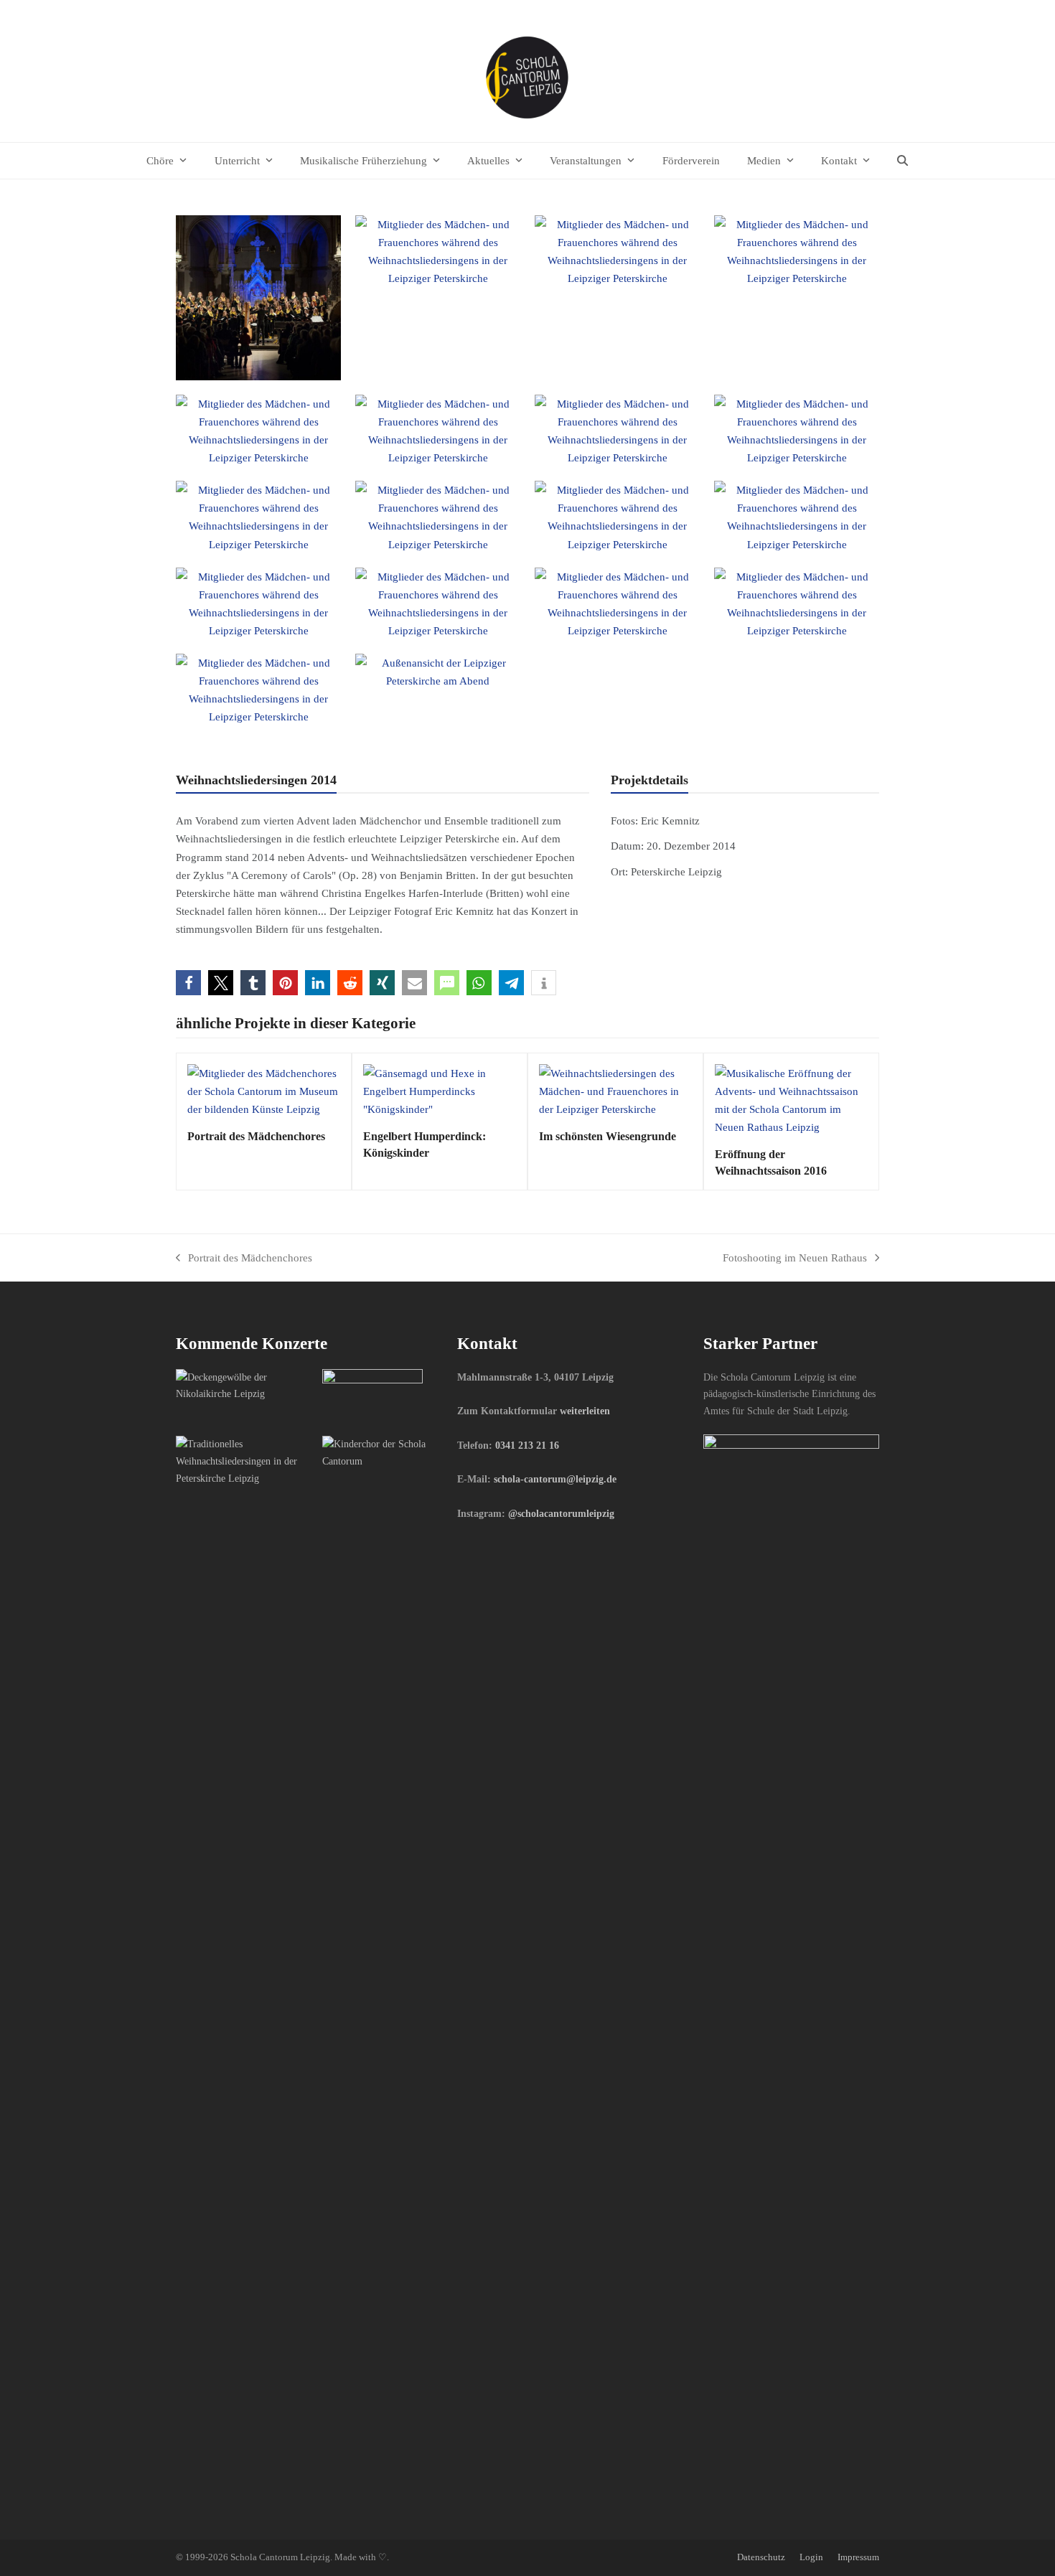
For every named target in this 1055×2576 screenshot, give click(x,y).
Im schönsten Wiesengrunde (608, 1136)
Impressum (858, 2557)
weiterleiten (585, 1411)
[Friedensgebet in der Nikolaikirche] (244, 1385)
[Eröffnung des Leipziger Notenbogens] (372, 1396)
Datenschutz (761, 2557)
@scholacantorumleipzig (561, 1513)
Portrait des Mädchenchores (256, 1136)
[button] (903, 161)
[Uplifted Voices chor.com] (244, 1460)
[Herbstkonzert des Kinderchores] (390, 1452)
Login (811, 2557)
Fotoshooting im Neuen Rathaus (795, 1259)
